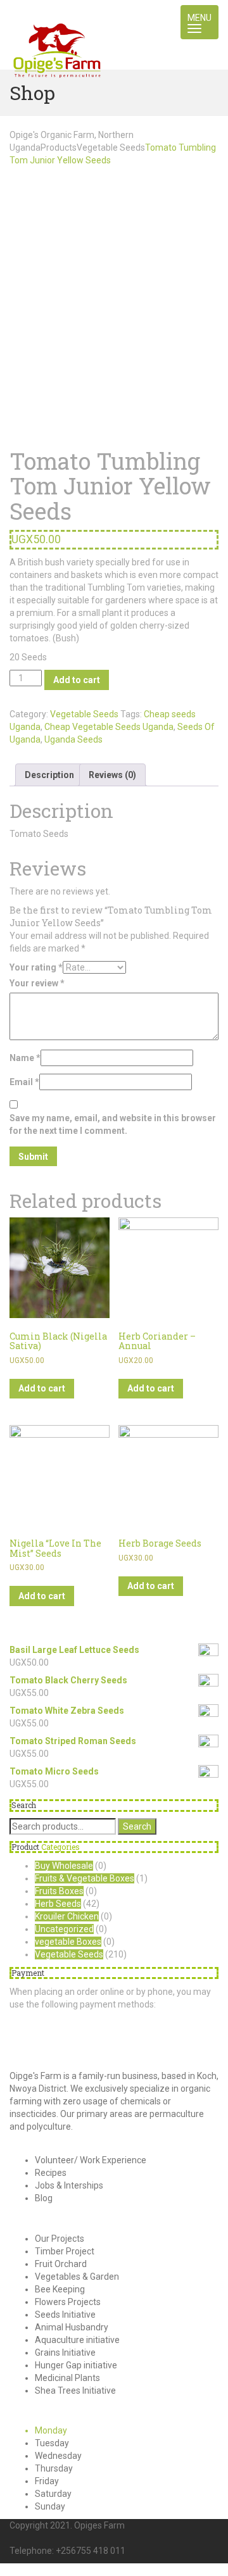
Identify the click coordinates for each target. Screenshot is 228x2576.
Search (137, 1826)
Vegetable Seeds (84, 714)
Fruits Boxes (59, 1891)
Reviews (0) (112, 775)
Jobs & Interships (69, 2185)
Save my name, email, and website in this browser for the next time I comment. (113, 1124)
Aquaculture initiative (77, 2340)
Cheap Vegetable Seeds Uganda (109, 727)
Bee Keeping (60, 2289)
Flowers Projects (68, 2302)
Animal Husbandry (72, 2327)
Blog (44, 2198)
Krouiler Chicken (67, 1916)
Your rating (36, 967)
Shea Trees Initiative (75, 2391)
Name (25, 1058)
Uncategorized (64, 1929)
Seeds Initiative (65, 2315)
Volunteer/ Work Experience (91, 2160)
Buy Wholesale (64, 1866)
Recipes (51, 2173)
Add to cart (77, 680)
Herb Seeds (58, 1904)
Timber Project (65, 2251)
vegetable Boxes (68, 1942)
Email (24, 1082)
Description (49, 775)
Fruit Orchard (61, 2264)
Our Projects (60, 2239)
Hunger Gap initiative (76, 2365)
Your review (37, 983)
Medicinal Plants (67, 2378)
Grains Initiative (65, 2353)
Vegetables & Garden (77, 2277)
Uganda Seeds (73, 739)
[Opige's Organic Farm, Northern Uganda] (57, 16)
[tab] (49, 775)
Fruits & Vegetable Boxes (85, 1878)
